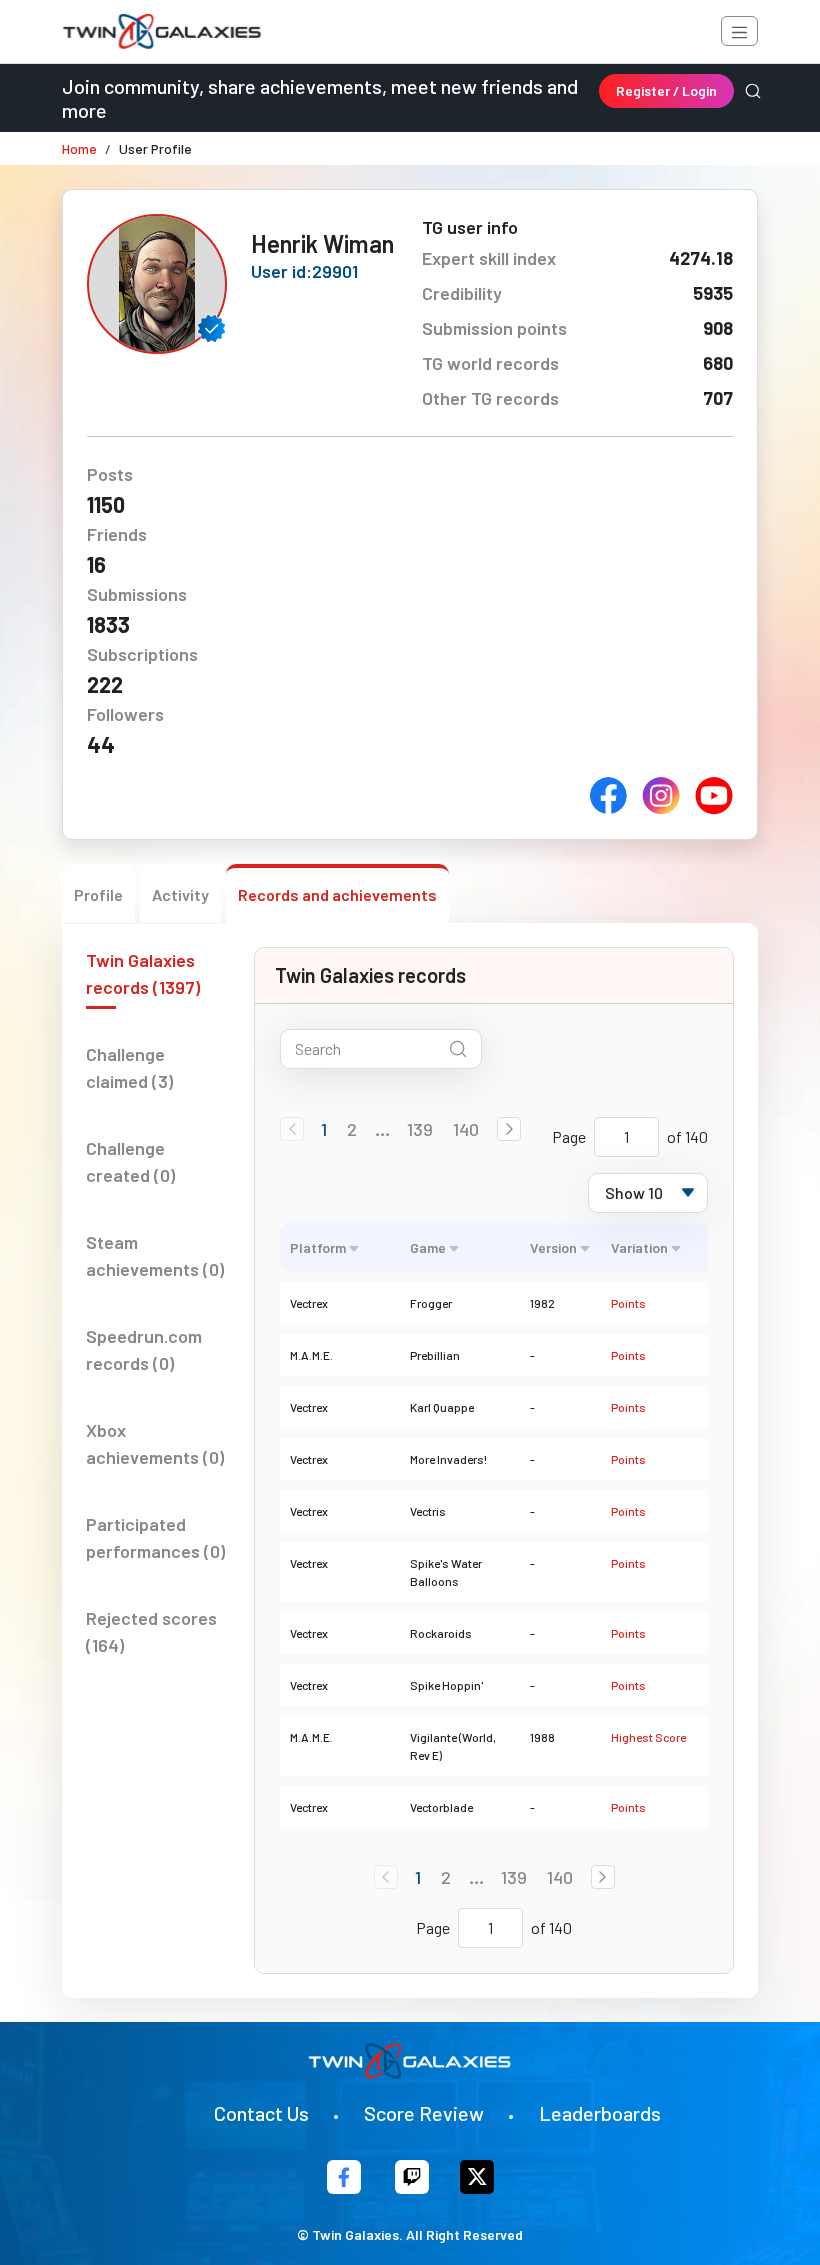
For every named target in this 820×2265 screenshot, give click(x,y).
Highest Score (648, 1737)
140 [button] (466, 1129)
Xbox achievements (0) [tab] (155, 1443)
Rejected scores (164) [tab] (151, 1631)
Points (628, 1303)
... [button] (382, 1129)
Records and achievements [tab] (337, 894)
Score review (424, 2113)
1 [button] (324, 1129)
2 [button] (352, 1129)
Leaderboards (600, 2113)
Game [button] (428, 1247)
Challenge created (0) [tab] (130, 1161)
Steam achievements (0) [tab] (155, 1255)
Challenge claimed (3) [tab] (129, 1067)
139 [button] (420, 1129)
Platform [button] (318, 1247)
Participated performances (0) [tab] (155, 1537)
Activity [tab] (180, 894)
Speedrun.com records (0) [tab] (144, 1349)
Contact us (261, 2113)
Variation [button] (639, 1247)
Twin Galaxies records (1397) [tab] (143, 973)
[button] (509, 1129)
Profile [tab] (98, 894)
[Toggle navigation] (739, 31)
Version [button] (553, 1247)
